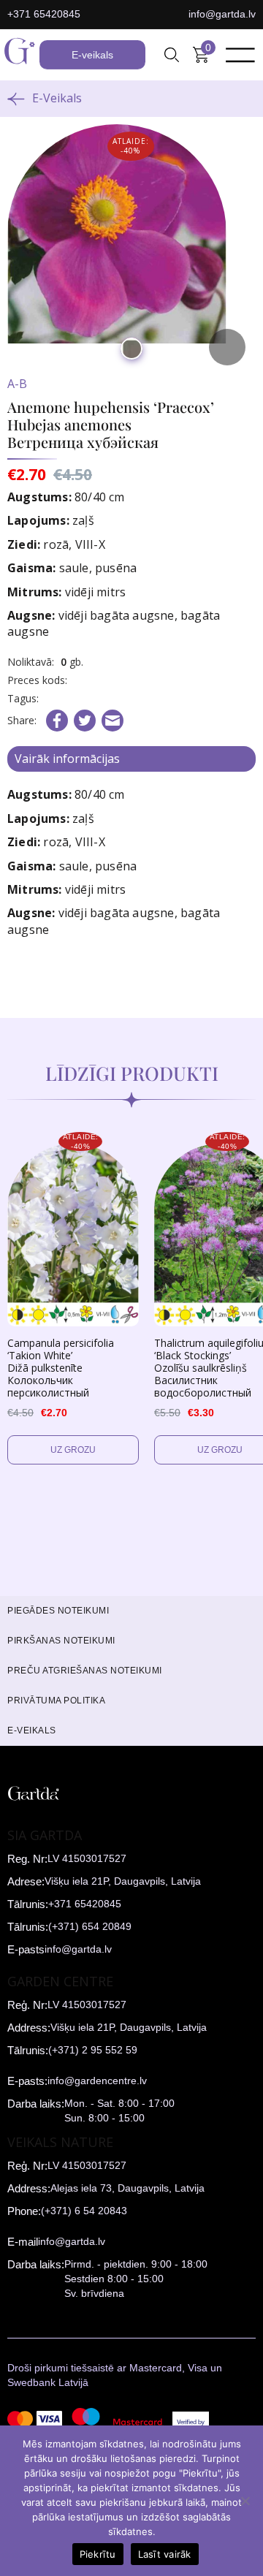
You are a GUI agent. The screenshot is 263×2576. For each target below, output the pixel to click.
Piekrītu (98, 2554)
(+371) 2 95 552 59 (93, 2050)
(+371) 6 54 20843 (84, 2211)
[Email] (113, 721)
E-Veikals (57, 98)
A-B (17, 384)
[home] (20, 55)
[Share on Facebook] (57, 721)
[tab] (131, 759)
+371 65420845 (44, 14)
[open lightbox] (131, 248)
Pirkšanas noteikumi (61, 1641)
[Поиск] (172, 55)
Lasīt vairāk (165, 2554)
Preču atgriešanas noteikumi (85, 1671)
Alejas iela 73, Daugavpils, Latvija (127, 2188)
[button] (172, 55)
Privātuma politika (56, 1701)
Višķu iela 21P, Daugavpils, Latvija (123, 1881)
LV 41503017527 (87, 1858)
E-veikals (92, 55)
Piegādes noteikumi (58, 1611)
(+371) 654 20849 (90, 1926)
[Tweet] (85, 721)
